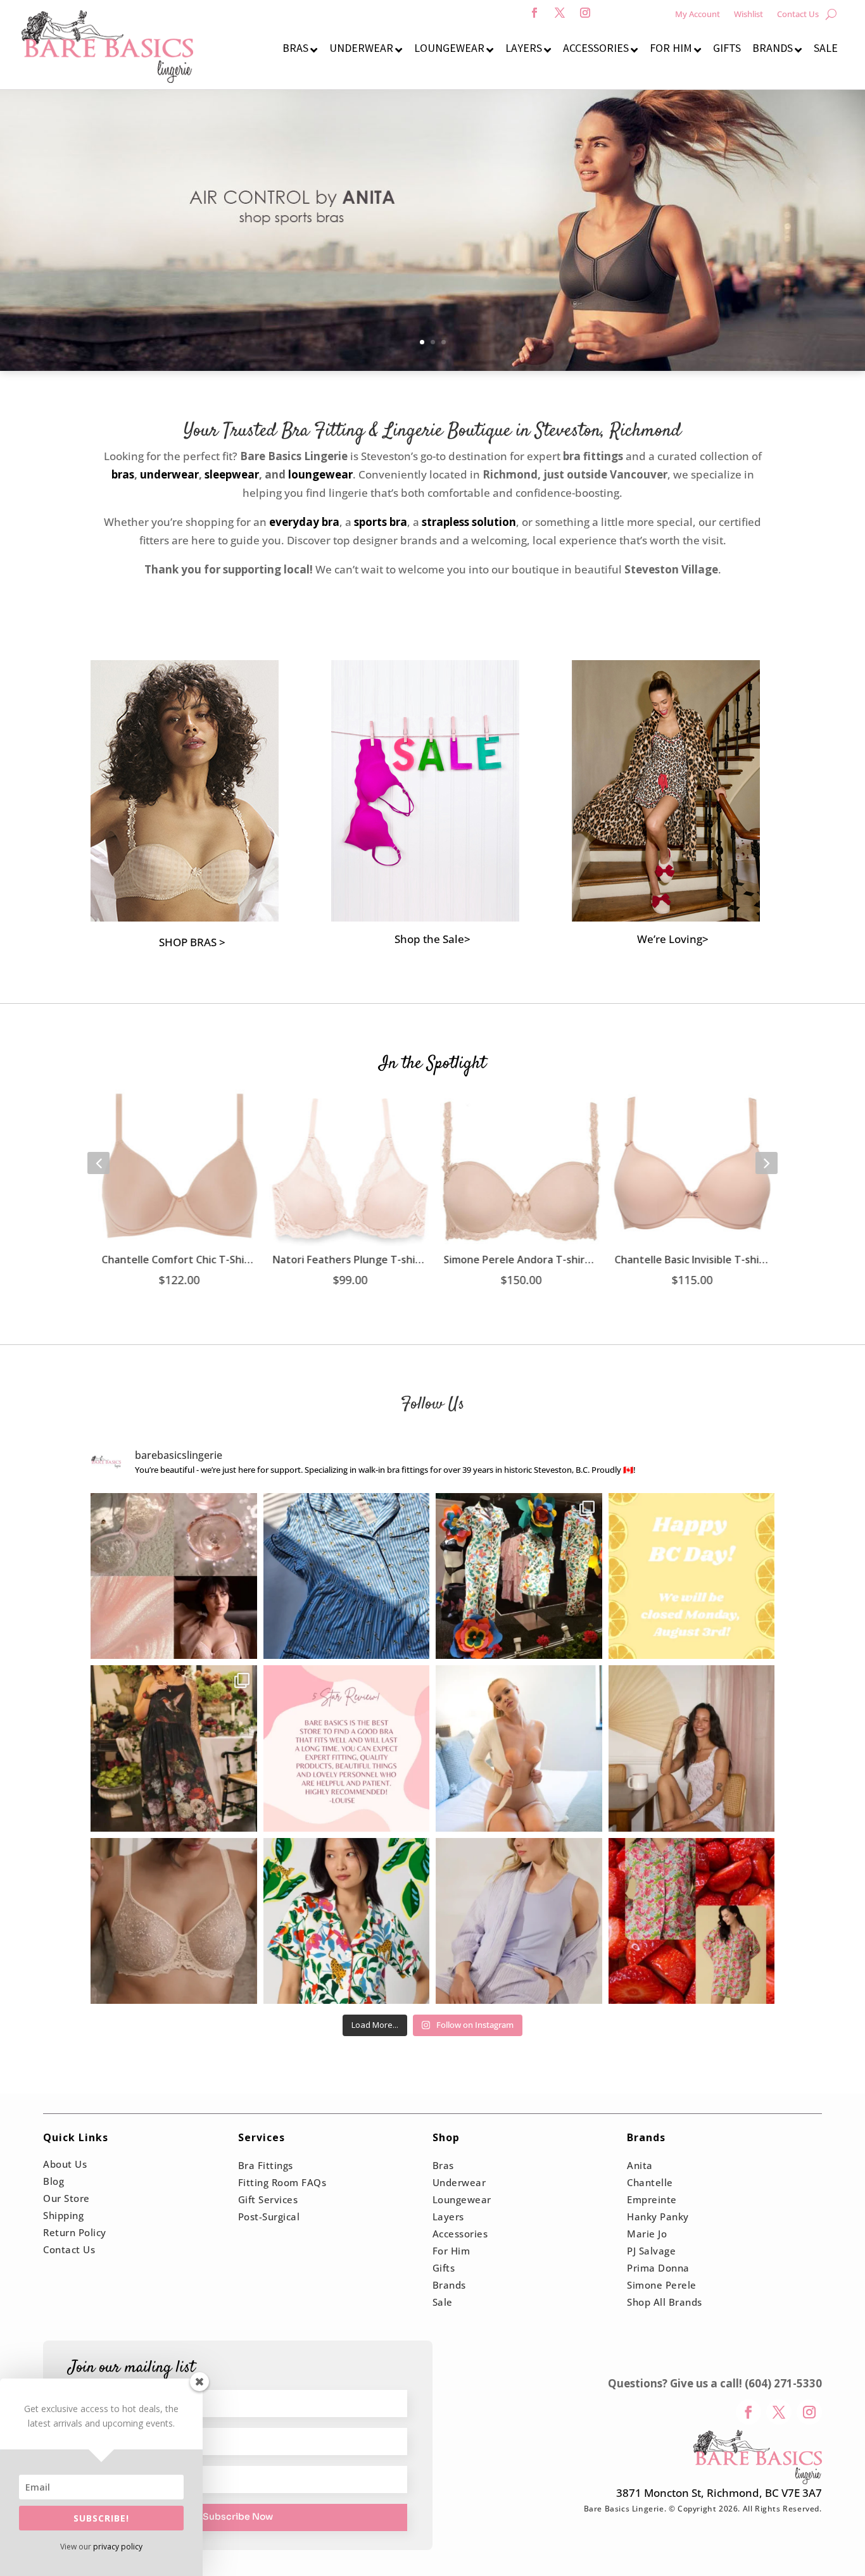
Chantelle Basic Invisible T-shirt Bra (689, 1260)
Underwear (459, 2182)
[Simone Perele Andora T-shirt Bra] (518, 1166)
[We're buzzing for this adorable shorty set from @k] (347, 1576)
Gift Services (268, 2199)
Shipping (63, 2215)
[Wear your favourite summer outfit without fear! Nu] (519, 1748)
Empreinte (652, 2199)
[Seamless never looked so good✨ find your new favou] (174, 1921)
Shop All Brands (665, 2302)
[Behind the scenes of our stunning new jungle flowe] (519, 1576)
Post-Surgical (269, 2216)
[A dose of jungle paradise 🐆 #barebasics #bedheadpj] (347, 1921)
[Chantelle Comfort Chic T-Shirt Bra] (176, 1166)
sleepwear (232, 474)
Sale (443, 2302)
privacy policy (118, 2547)
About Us (65, 2164)
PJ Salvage (651, 2251)
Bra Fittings (266, 2165)
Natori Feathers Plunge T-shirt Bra (347, 1260)
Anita (640, 2165)
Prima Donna (658, 2268)
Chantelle (650, 2182)
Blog (54, 2181)
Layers (448, 2216)
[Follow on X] (560, 13)
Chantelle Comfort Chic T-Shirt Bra (176, 1260)
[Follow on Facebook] (534, 13)
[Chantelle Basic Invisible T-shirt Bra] (689, 1166)
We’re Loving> (673, 939)
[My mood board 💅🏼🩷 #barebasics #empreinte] (174, 1576)
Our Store (66, 2198)
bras (123, 474)
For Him (451, 2251)
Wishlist (748, 15)
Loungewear (462, 2199)
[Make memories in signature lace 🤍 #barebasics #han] (692, 1748)
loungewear (320, 474)
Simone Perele (662, 2285)
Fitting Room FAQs (282, 2182)
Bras (443, 2165)
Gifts (444, 2268)
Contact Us (798, 15)
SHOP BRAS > (192, 942)
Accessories (460, 2234)
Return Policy (75, 2232)
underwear (169, 474)
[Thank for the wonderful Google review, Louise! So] (347, 1748)
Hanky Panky (658, 2216)
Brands (449, 2285)
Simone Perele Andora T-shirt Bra (518, 1260)
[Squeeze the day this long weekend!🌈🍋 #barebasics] (692, 1576)
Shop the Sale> (432, 939)
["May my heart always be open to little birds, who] (174, 1748)
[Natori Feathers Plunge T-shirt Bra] (347, 1166)
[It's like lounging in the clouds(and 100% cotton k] (519, 1921)
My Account (698, 15)
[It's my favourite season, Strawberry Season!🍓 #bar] (692, 1921)
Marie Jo (647, 2234)
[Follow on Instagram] (585, 13)
